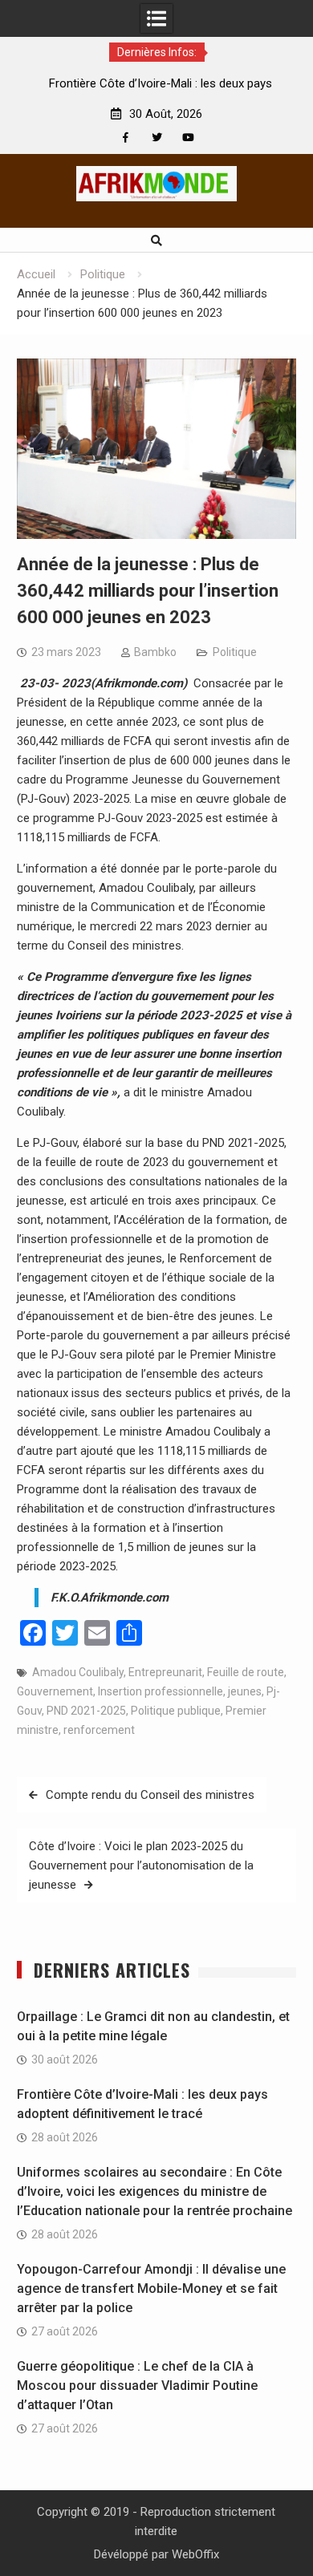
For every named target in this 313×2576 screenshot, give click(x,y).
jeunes (245, 1691)
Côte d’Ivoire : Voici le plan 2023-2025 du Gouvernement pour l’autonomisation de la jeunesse (141, 1865)
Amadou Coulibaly (78, 1672)
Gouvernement (55, 1691)
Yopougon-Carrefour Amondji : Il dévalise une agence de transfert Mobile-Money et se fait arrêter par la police (151, 2288)
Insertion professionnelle (161, 1691)
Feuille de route (246, 1672)
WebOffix (195, 2554)
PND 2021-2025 (86, 1711)
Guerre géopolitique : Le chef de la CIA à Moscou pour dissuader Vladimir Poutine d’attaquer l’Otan (137, 2386)
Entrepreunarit (165, 1672)
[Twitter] (157, 138)
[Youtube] (188, 138)
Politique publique (176, 1711)
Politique (235, 652)
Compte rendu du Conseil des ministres (150, 1795)
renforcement (99, 1730)
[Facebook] (126, 138)
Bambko (155, 652)
